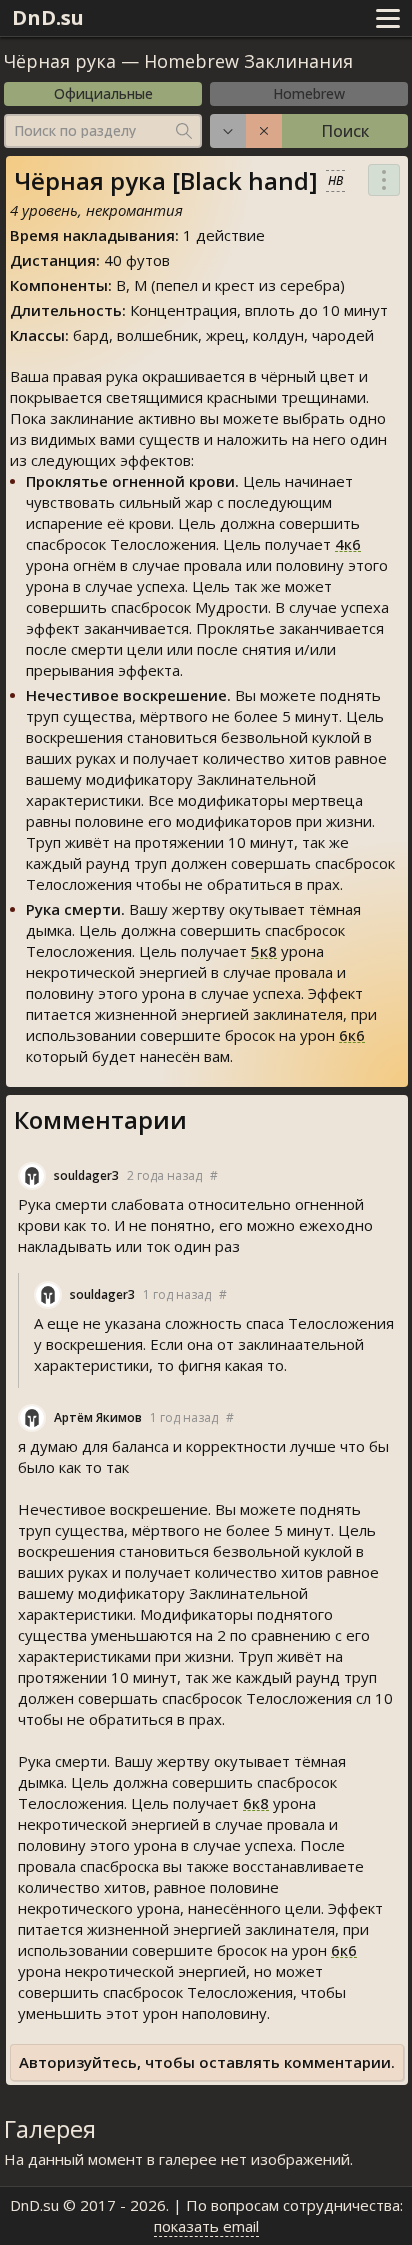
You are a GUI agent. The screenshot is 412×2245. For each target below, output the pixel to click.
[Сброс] (264, 131)
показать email (206, 2226)
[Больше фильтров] (228, 131)
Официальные (103, 93)
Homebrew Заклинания (248, 61)
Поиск (345, 131)
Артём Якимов (98, 1417)
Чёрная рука (60, 61)
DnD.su (48, 17)
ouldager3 (86, 1175)
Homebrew (309, 93)
